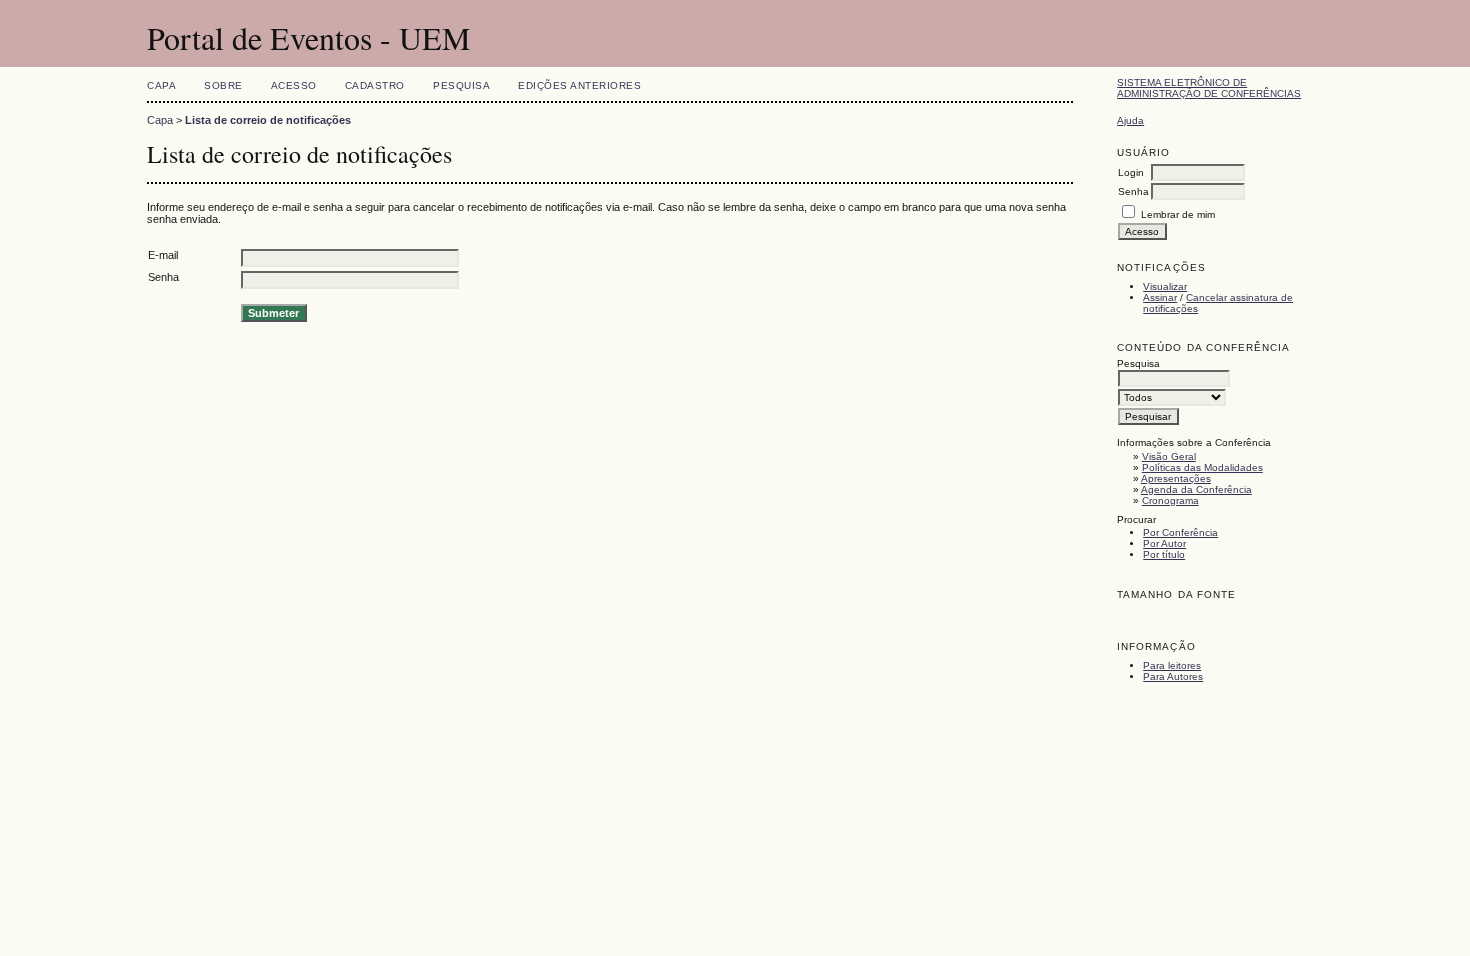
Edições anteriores (579, 85)
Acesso (294, 85)
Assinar (1160, 297)
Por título (1164, 554)
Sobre (223, 85)
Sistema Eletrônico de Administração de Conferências (1209, 88)
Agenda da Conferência (1196, 489)
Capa (161, 85)
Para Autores (1173, 676)
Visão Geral (1169, 456)
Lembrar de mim (1178, 214)
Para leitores (1172, 665)
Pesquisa (461, 85)
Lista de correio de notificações (268, 120)
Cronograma (1170, 500)
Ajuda (1130, 120)
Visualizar (1165, 286)
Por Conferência (1180, 532)
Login (1131, 172)
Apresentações (1176, 478)
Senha (1133, 191)
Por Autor (1164, 543)
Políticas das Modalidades (1202, 467)
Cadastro (375, 85)
